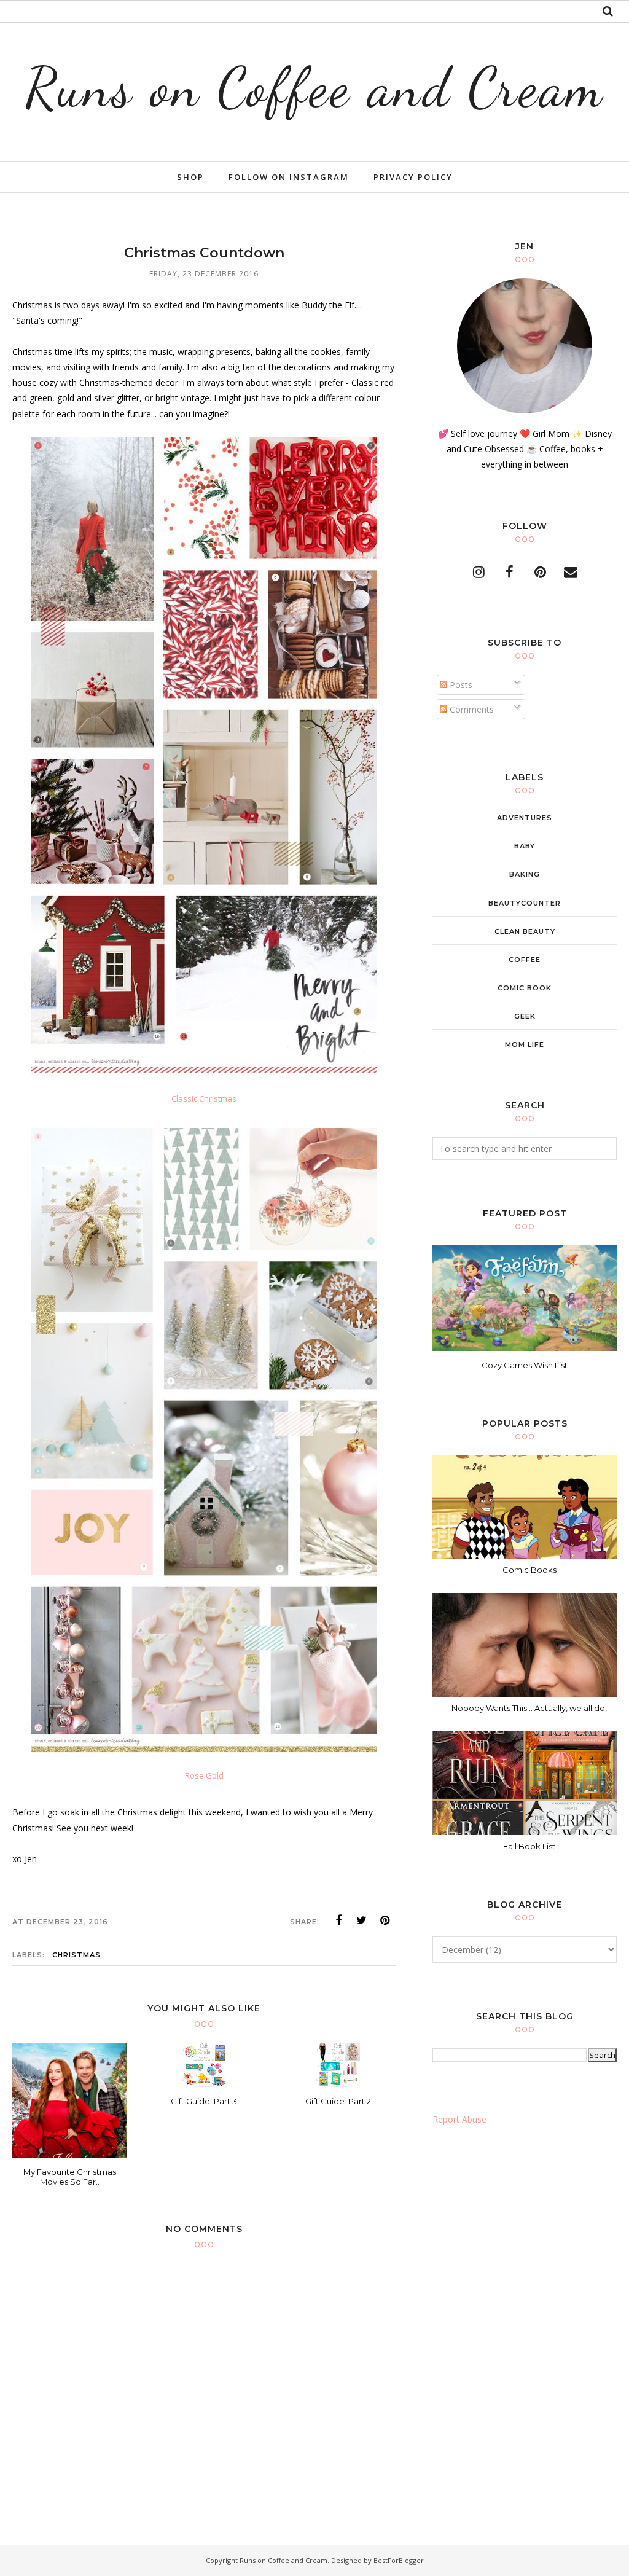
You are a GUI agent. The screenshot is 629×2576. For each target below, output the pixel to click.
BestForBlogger (399, 2560)
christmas (76, 1955)
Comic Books (529, 1570)
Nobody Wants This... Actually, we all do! (529, 1708)
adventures (525, 818)
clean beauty (525, 931)
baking (525, 874)
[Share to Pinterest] (385, 1920)
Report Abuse (459, 2119)
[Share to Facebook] (338, 1920)
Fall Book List (529, 1846)
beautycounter (525, 903)
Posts (460, 685)
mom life (525, 1044)
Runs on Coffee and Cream (315, 87)
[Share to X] (362, 1920)
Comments (471, 709)
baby (525, 846)
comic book (525, 988)
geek (525, 1016)
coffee (525, 960)
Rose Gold (204, 1775)
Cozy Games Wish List (525, 1365)
